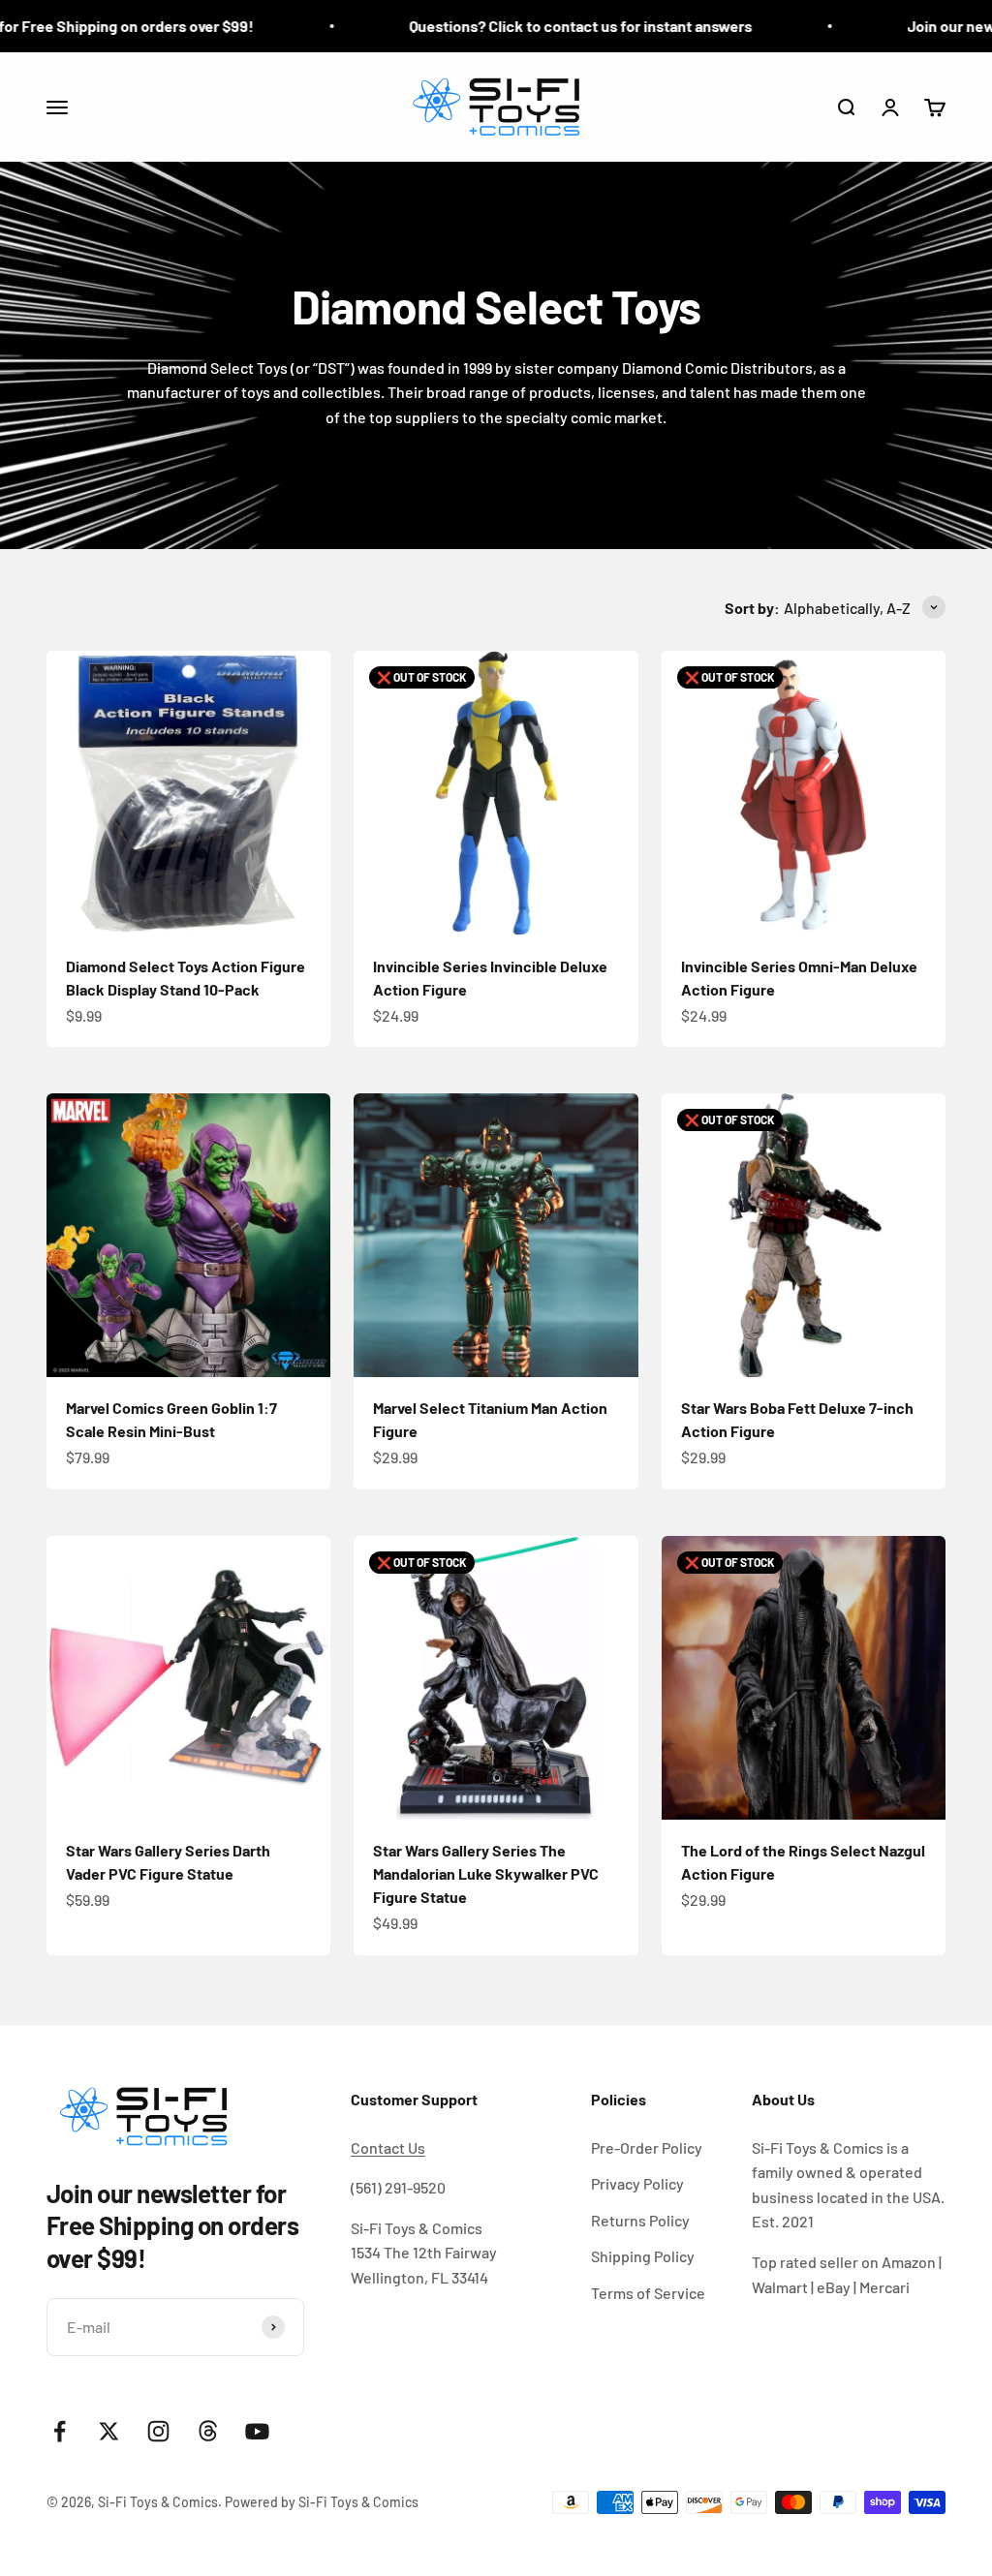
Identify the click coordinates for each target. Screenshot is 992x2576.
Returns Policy (640, 2220)
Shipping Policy (643, 2256)
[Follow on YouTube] (257, 2431)
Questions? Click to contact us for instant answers (531, 26)
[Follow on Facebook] (60, 2431)
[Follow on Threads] (208, 2431)
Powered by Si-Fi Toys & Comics (322, 2502)
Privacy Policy (637, 2183)
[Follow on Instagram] (158, 2431)
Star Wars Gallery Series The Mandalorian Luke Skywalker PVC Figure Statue (486, 1873)
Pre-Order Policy (647, 2147)
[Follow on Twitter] (109, 2431)
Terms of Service (648, 2293)
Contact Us (388, 2147)
